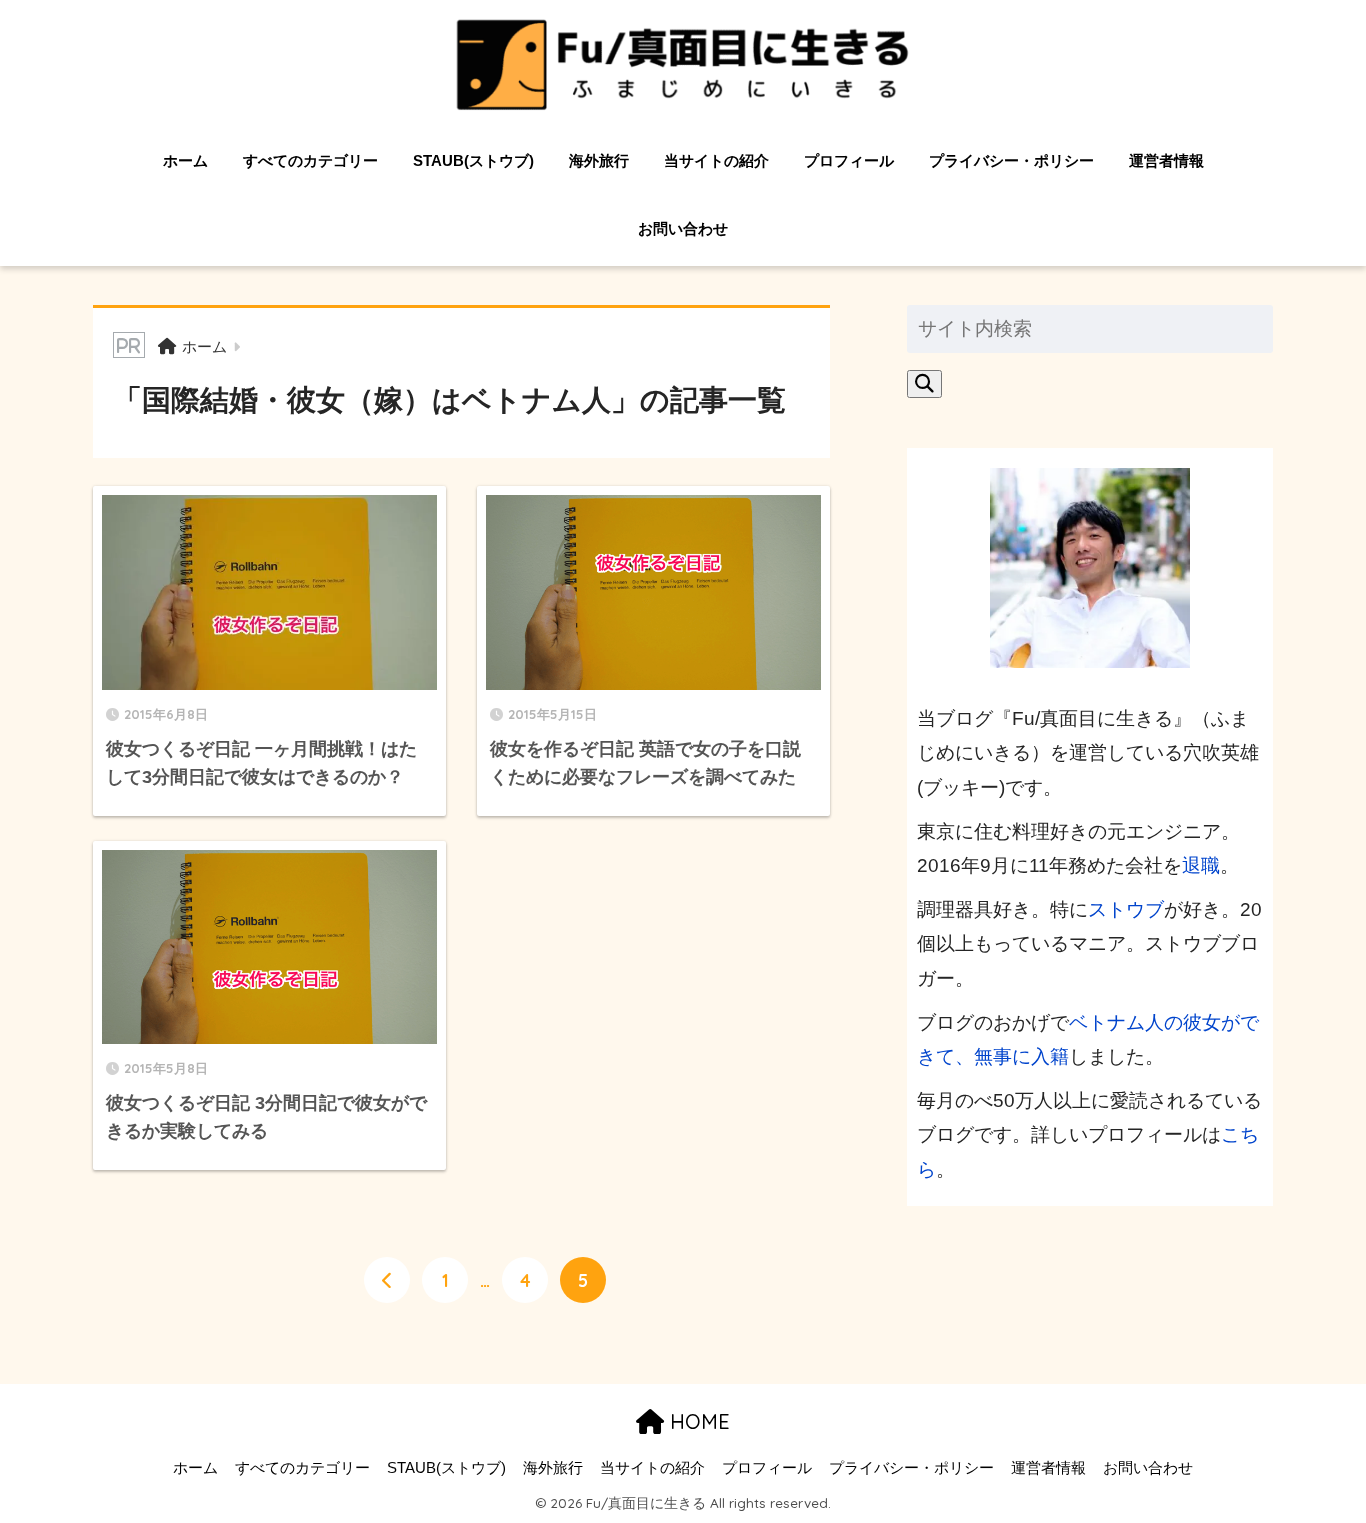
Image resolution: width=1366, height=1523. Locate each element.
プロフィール (849, 160)
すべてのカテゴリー (310, 160)
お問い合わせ (683, 228)
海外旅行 (599, 160)
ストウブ (1126, 909)
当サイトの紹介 (716, 160)
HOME (697, 1421)
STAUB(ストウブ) (473, 160)
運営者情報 (1166, 160)
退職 (1201, 865)
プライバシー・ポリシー (1011, 160)
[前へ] (387, 1280)
